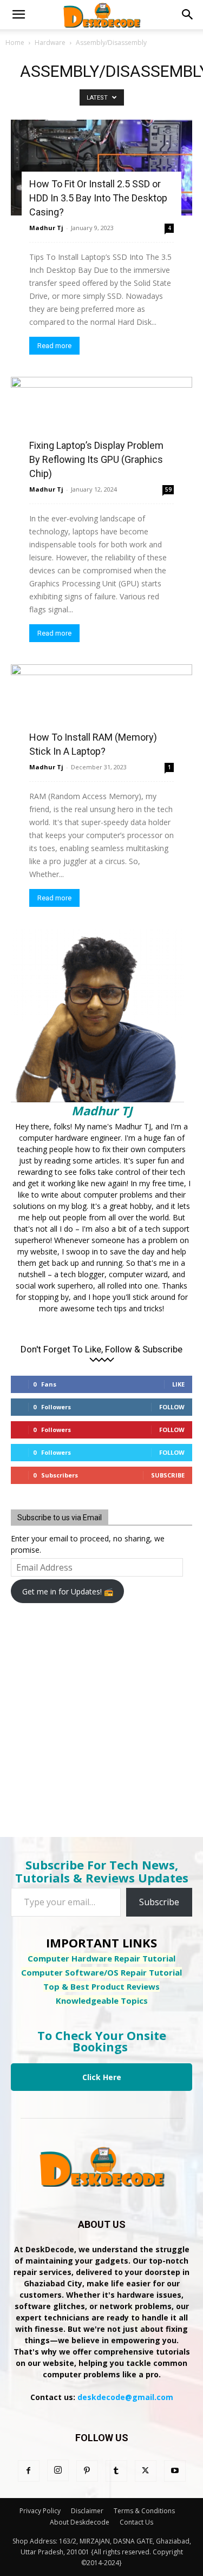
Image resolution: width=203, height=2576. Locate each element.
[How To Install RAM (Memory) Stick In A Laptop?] (101, 710)
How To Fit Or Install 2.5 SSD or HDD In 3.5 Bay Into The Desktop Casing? (98, 198)
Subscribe (168, 1475)
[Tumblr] (116, 2471)
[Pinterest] (87, 2471)
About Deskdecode (80, 2522)
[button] (18, 15)
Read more (54, 346)
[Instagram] (58, 2470)
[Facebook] (29, 2471)
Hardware (50, 43)
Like (178, 1384)
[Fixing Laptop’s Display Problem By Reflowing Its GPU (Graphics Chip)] (101, 427)
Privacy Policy (40, 2511)
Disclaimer (87, 2511)
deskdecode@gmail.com (125, 2397)
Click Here (102, 2077)
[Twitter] (146, 2471)
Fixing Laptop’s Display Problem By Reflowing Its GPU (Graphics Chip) (96, 459)
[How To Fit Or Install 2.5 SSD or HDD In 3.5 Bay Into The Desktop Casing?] (101, 168)
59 (168, 489)
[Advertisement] (97, 1713)
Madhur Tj (46, 228)
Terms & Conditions (144, 2511)
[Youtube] (175, 2471)
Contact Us (136, 2522)
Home (15, 43)
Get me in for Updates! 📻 (68, 1591)
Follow (172, 1407)
